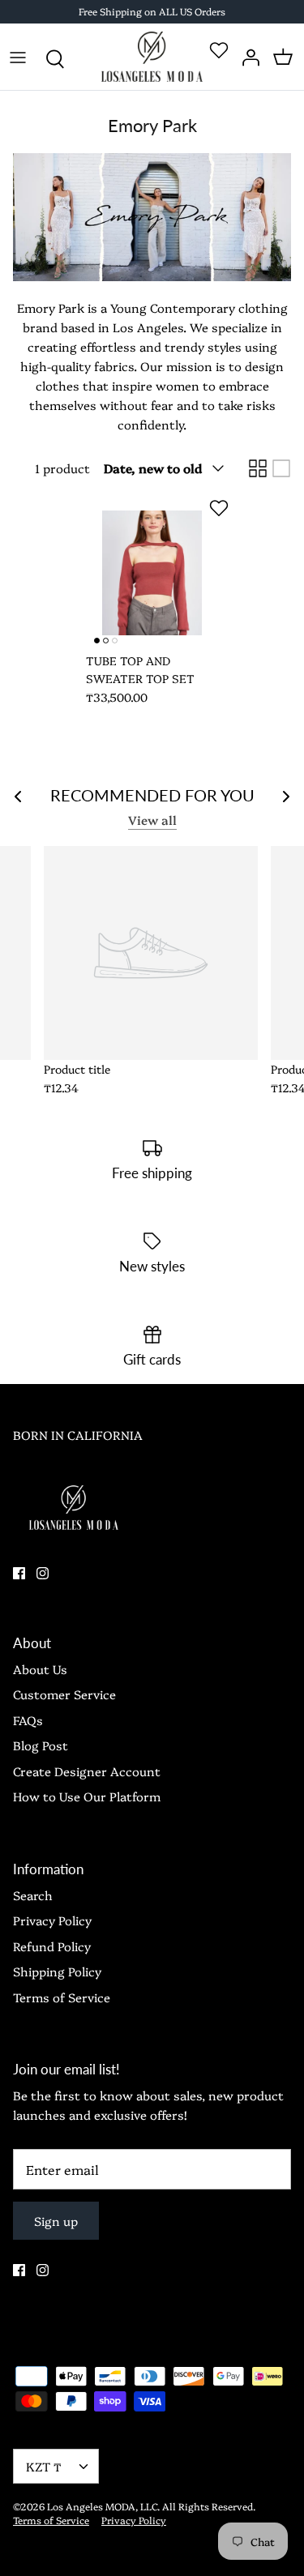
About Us (40, 1669)
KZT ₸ (44, 2466)
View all (152, 820)
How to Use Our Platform (87, 1796)
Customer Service (64, 1694)
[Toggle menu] (18, 57)
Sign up (56, 2221)
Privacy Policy (52, 1920)
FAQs (28, 1720)
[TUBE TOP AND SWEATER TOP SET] (152, 573)
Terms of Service (62, 1997)
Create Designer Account (87, 1771)
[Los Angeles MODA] (152, 57)
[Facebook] (19, 1573)
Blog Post (41, 1745)
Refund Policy (52, 1946)
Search (33, 1895)
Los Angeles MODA (91, 2506)
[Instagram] (43, 1573)
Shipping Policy (57, 1971)
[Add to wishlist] (219, 508)
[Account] (247, 57)
